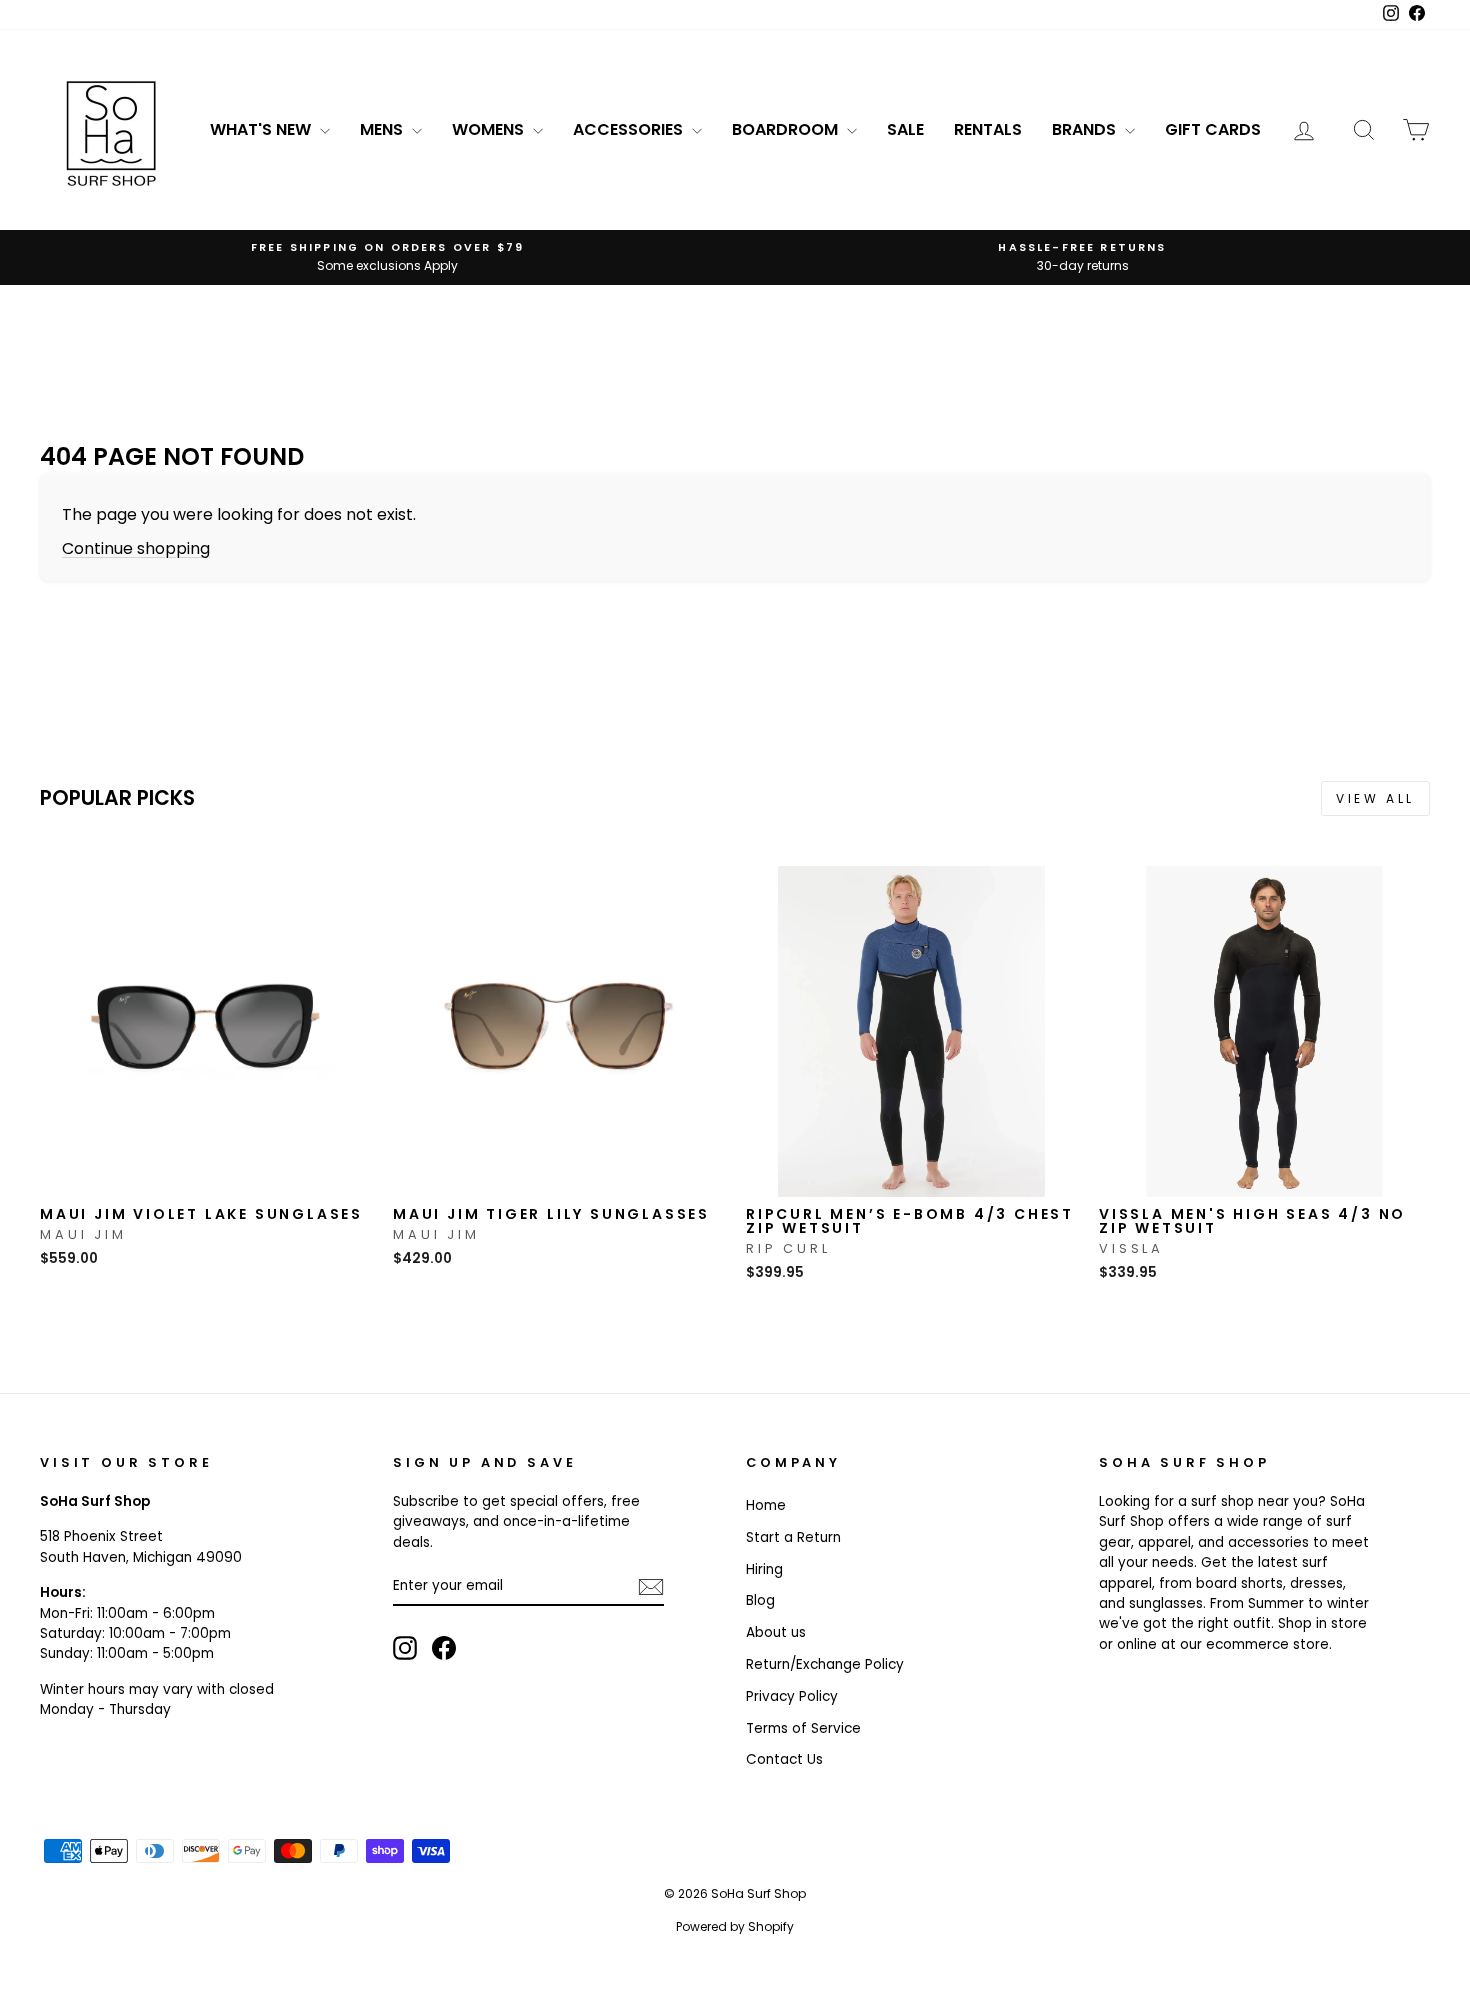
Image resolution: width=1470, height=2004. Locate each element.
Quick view (206, 1176)
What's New (262, 129)
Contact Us (784, 1759)
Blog (760, 1600)
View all (1375, 798)
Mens (383, 129)
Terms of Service (803, 1728)
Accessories (630, 129)
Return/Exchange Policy (825, 1664)
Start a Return (793, 1537)
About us (776, 1632)
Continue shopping (136, 548)
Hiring (764, 1569)
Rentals (988, 129)
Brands (1086, 129)
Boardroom (787, 129)
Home (766, 1505)
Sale (905, 129)
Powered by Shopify (735, 1926)
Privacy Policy (792, 1696)
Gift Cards (1213, 129)
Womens (490, 129)
